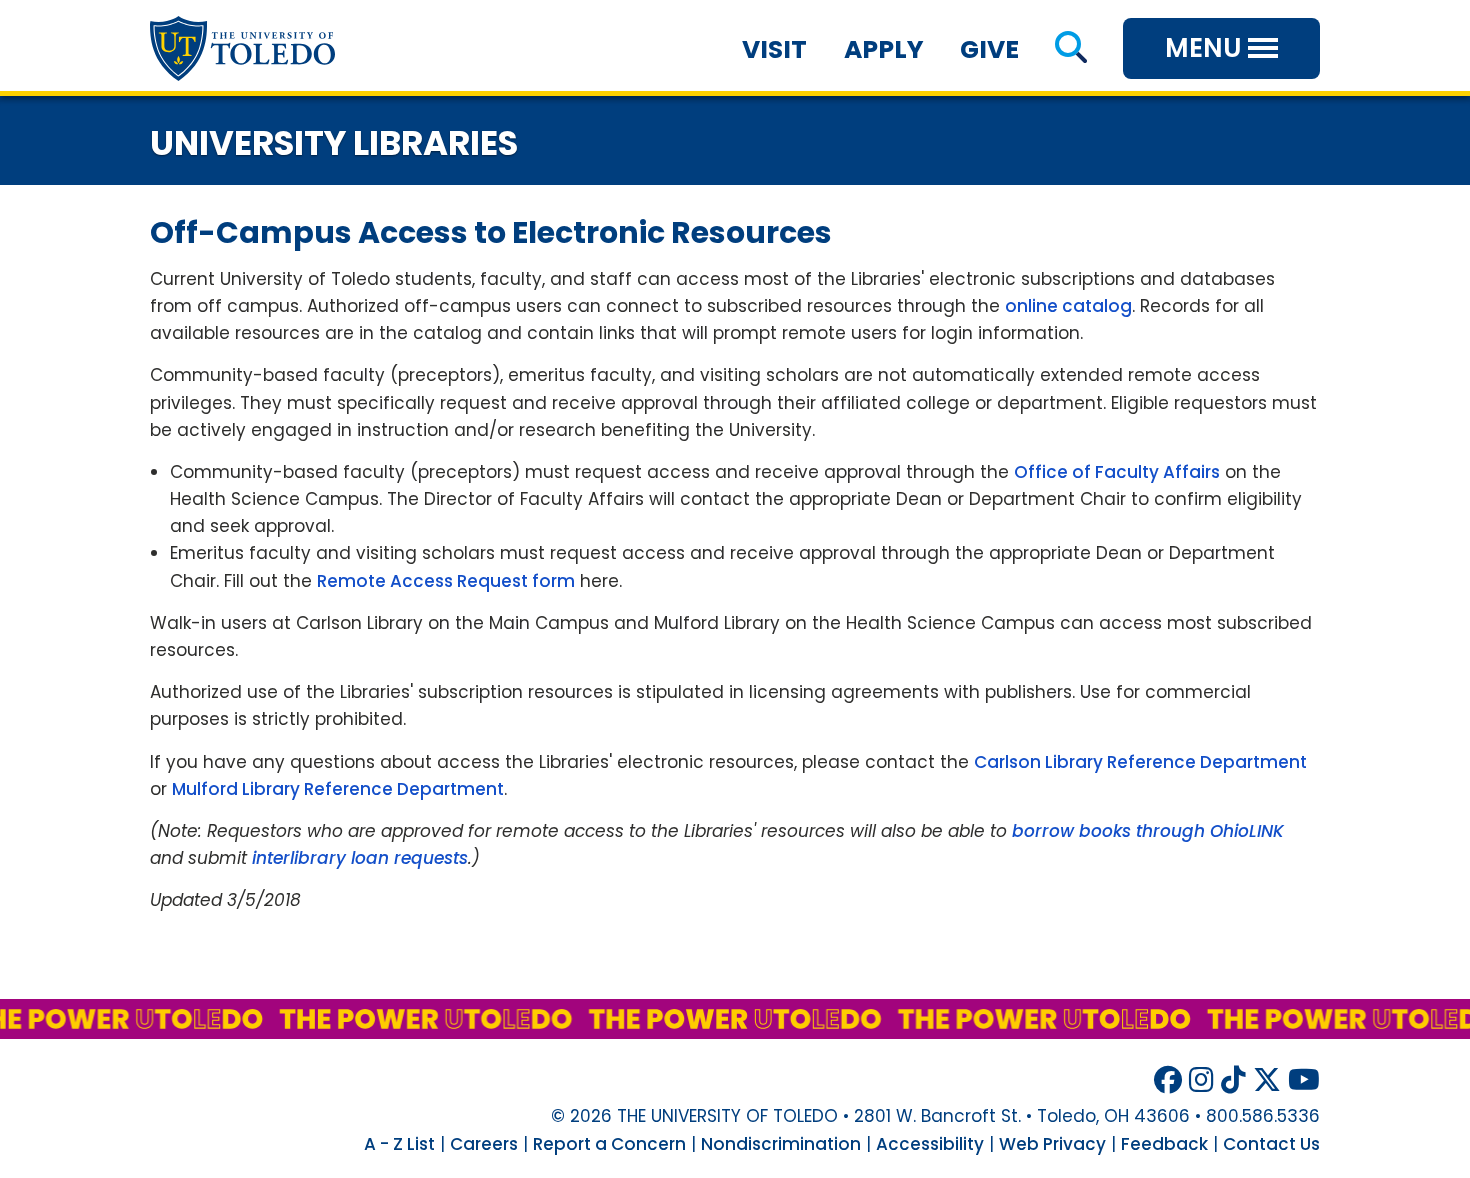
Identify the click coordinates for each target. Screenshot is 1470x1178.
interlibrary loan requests (360, 858)
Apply (884, 49)
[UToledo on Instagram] (1201, 1080)
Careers (484, 1144)
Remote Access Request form (446, 581)
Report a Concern (609, 1144)
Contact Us (1271, 1144)
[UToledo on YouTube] (1304, 1080)
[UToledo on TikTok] (1233, 1080)
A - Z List (399, 1144)
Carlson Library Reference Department (1140, 762)
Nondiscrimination (781, 1144)
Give (989, 49)
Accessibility (930, 1144)
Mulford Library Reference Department (338, 789)
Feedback (1164, 1144)
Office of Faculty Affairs (1117, 472)
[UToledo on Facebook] (1168, 1080)
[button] (1070, 49)
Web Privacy (1052, 1144)
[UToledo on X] (1267, 1080)
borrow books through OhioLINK (1148, 831)
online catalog (1068, 306)
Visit (774, 49)
